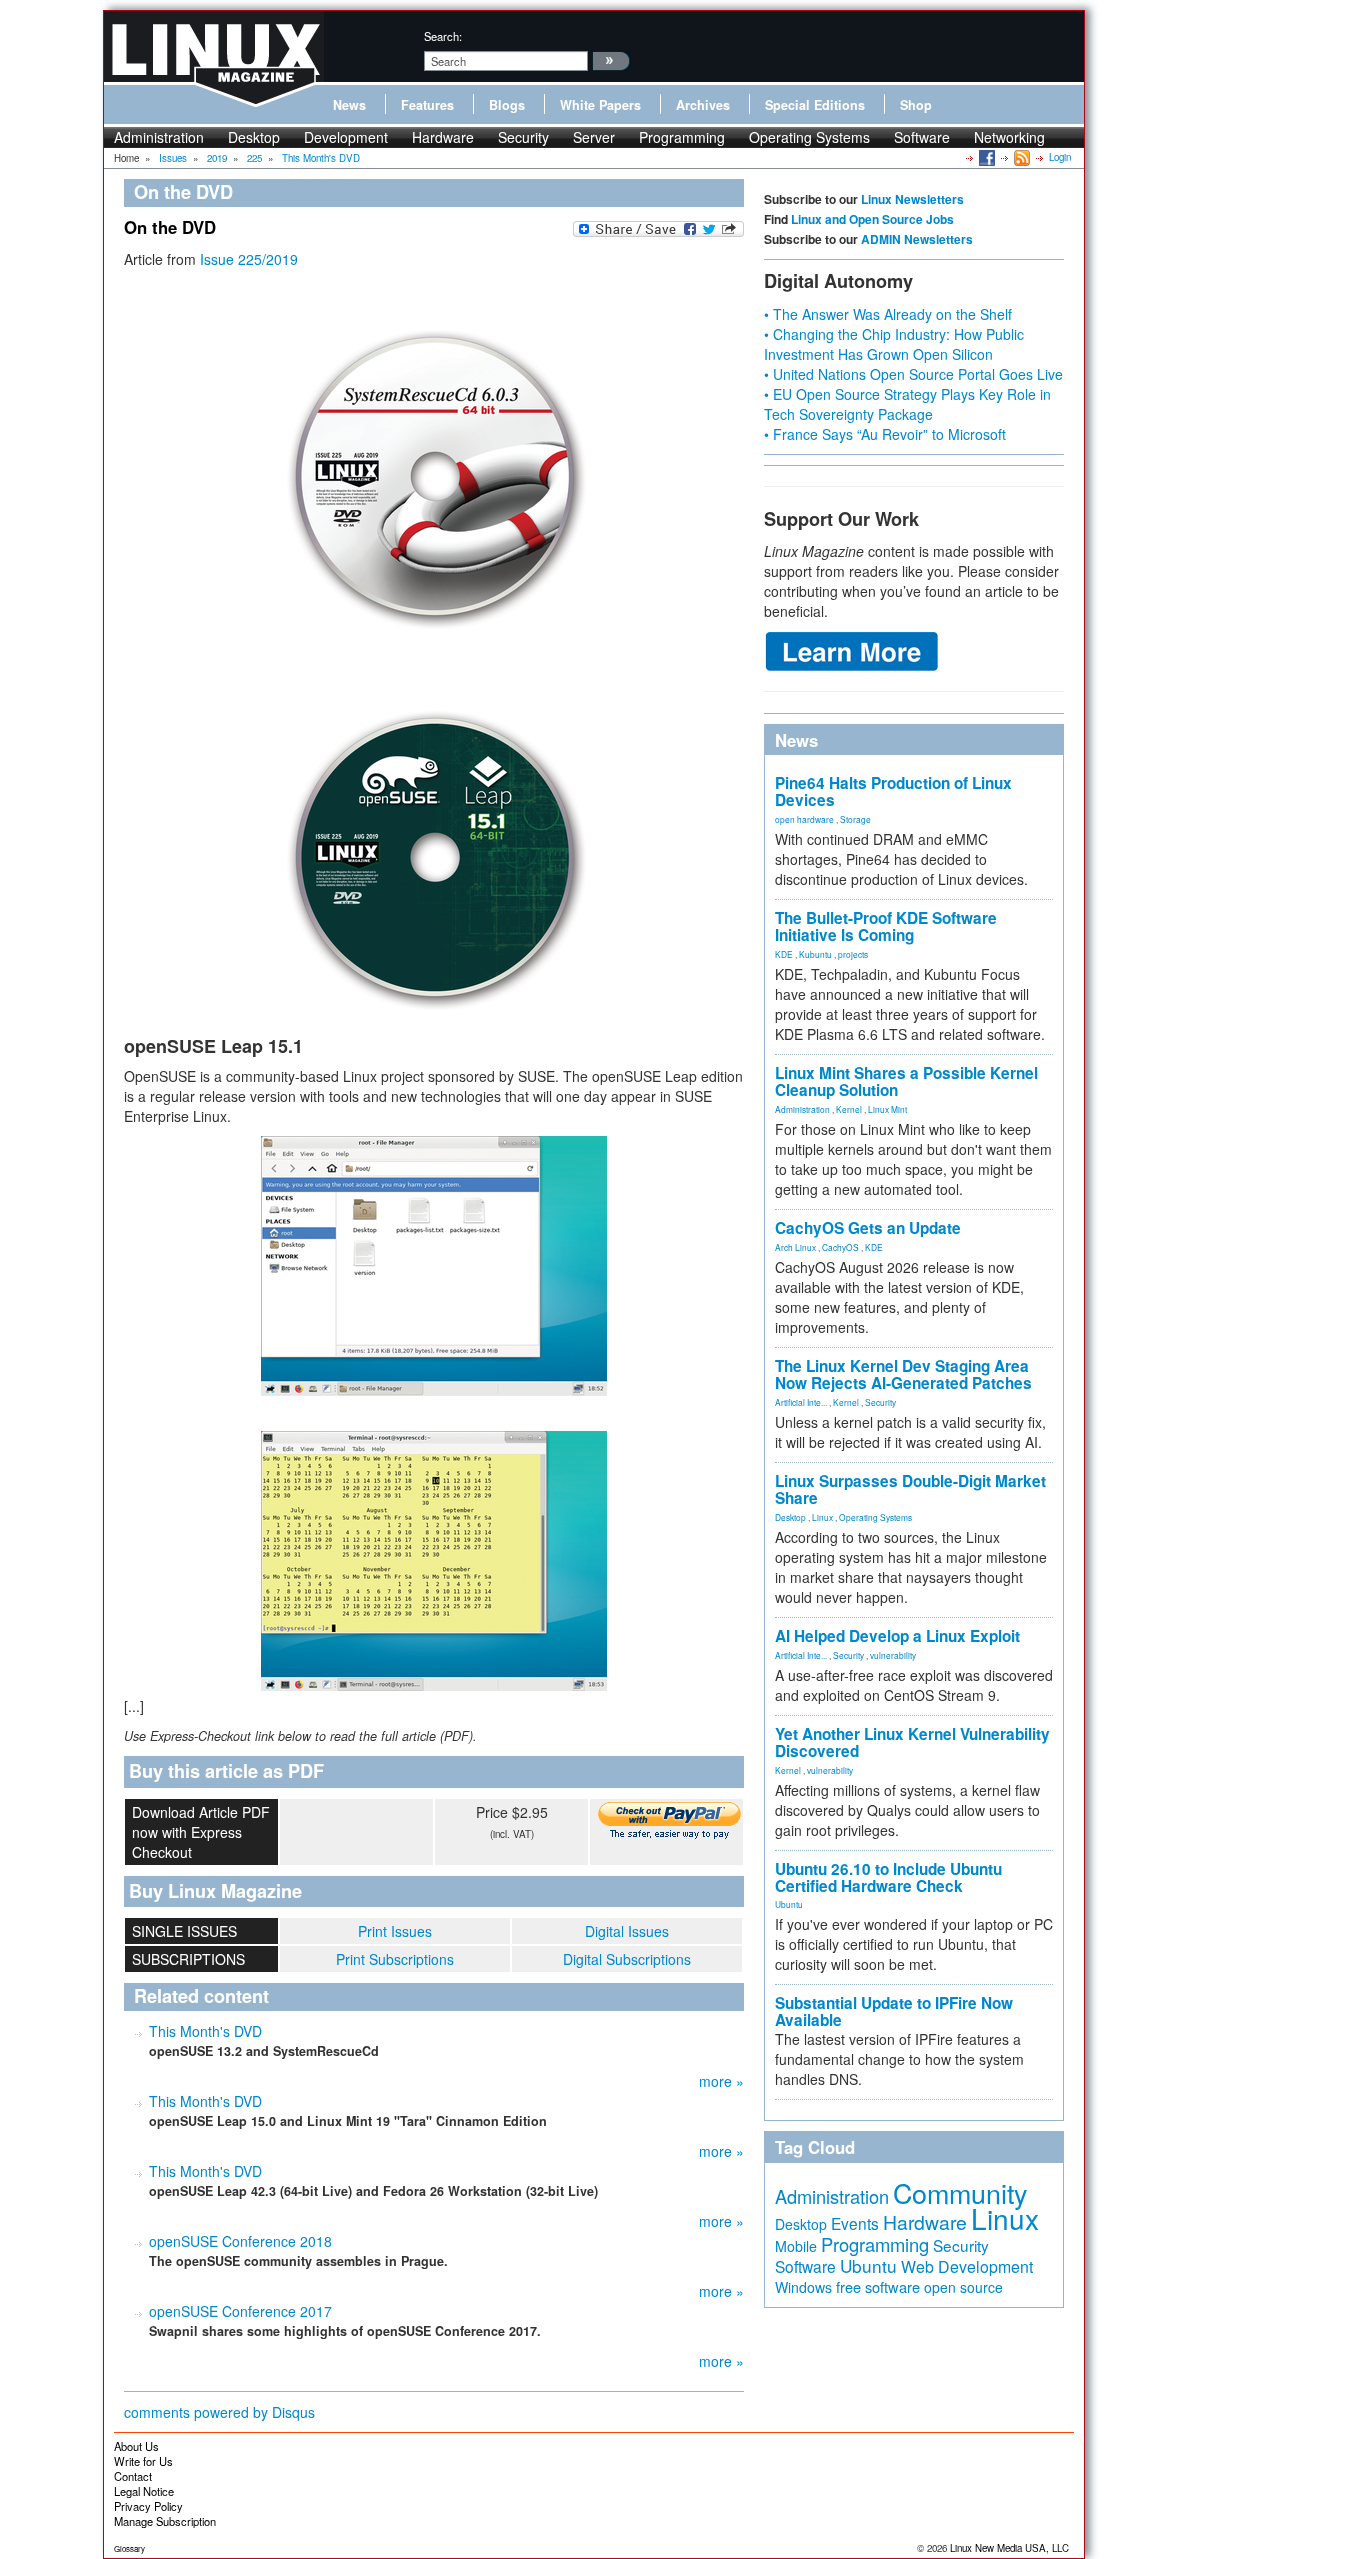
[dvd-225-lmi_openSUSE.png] (434, 853)
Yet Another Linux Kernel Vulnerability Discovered (912, 1742)
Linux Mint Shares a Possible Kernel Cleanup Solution (906, 1081)
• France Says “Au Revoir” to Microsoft (885, 434)
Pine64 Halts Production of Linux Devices (893, 791)
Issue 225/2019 (249, 259)
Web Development (967, 2266)
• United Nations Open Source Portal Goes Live (913, 374)
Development (346, 137)
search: (443, 36)
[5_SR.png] (434, 1561)
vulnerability (893, 1655)
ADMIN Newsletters (917, 239)
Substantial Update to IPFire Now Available (894, 2011)
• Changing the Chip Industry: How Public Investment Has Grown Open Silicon (894, 344)
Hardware (443, 137)
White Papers (600, 105)
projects (853, 954)
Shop (916, 105)
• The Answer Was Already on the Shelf (888, 314)
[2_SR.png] (434, 1266)
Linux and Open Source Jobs (872, 219)
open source (963, 2287)
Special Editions (815, 105)
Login (1060, 157)
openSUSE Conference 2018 (240, 2241)
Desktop (254, 137)
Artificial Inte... (801, 1402)
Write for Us (143, 2461)
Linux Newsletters (912, 199)
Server (594, 137)
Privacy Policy (148, 2506)
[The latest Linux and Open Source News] (1020, 157)
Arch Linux (795, 1247)
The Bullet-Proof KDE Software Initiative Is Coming (886, 926)
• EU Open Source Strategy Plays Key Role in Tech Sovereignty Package (907, 404)
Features (427, 105)
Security (523, 137)
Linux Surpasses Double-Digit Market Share (910, 1489)
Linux (822, 1517)
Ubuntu (789, 1904)
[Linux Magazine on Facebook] (985, 157)
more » (721, 2081)
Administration (159, 137)
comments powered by (219, 2412)
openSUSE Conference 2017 (240, 2311)
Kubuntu (815, 954)
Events (855, 2223)
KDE (784, 954)
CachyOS (840, 1247)
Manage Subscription (165, 2521)
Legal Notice (144, 2491)
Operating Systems (809, 137)
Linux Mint (887, 1109)
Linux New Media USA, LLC (1009, 2548)
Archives (703, 105)
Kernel (849, 1109)
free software (878, 2286)
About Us (136, 2446)
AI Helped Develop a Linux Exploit (897, 1636)
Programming (682, 137)
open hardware (804, 819)
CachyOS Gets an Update (868, 1228)
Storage (855, 819)
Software (922, 137)
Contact (133, 2476)
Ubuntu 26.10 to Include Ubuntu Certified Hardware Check (888, 1877)
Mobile (796, 2246)
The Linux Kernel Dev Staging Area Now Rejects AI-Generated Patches (903, 1374)
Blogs (507, 105)
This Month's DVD (205, 2031)
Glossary (129, 2548)
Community (960, 2192)
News (349, 105)
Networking (1009, 137)
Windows (803, 2287)
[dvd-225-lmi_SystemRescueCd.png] (434, 472)
